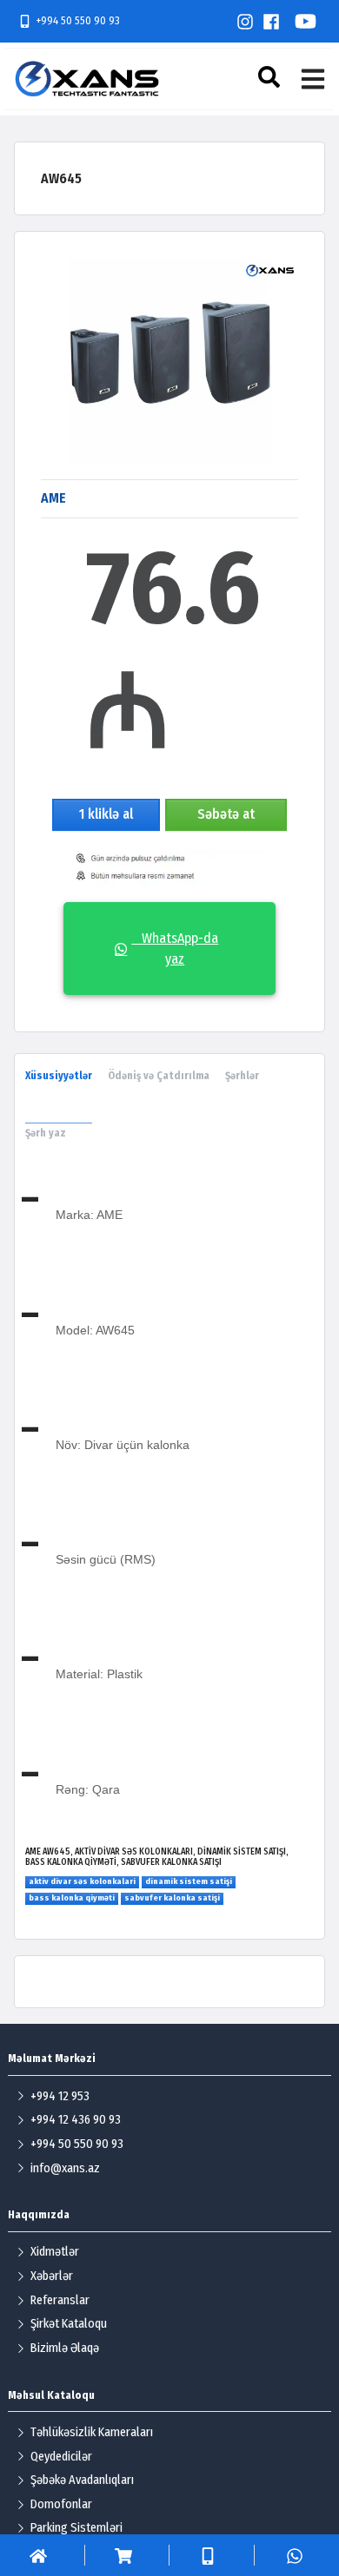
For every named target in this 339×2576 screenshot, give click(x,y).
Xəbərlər (52, 2276)
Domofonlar (61, 2504)
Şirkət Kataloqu (69, 2324)
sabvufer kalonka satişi (172, 1898)
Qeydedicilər (61, 2457)
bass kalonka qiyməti (72, 1898)
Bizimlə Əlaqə (65, 2348)
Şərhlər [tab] (242, 1076)
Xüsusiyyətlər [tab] (59, 1076)
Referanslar (60, 2300)
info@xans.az (65, 2168)
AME (53, 498)
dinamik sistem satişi (189, 1881)
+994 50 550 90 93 (78, 20)
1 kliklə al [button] (106, 814)
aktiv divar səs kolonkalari (82, 1881)
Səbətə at (226, 814)
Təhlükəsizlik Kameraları (92, 2432)
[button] (271, 77)
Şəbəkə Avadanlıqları (82, 2480)
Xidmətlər (55, 2252)
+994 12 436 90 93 (76, 2120)
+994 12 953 (60, 2096)
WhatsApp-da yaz (175, 949)
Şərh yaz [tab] (46, 1133)
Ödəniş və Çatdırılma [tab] (159, 1076)
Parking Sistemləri (76, 2528)
